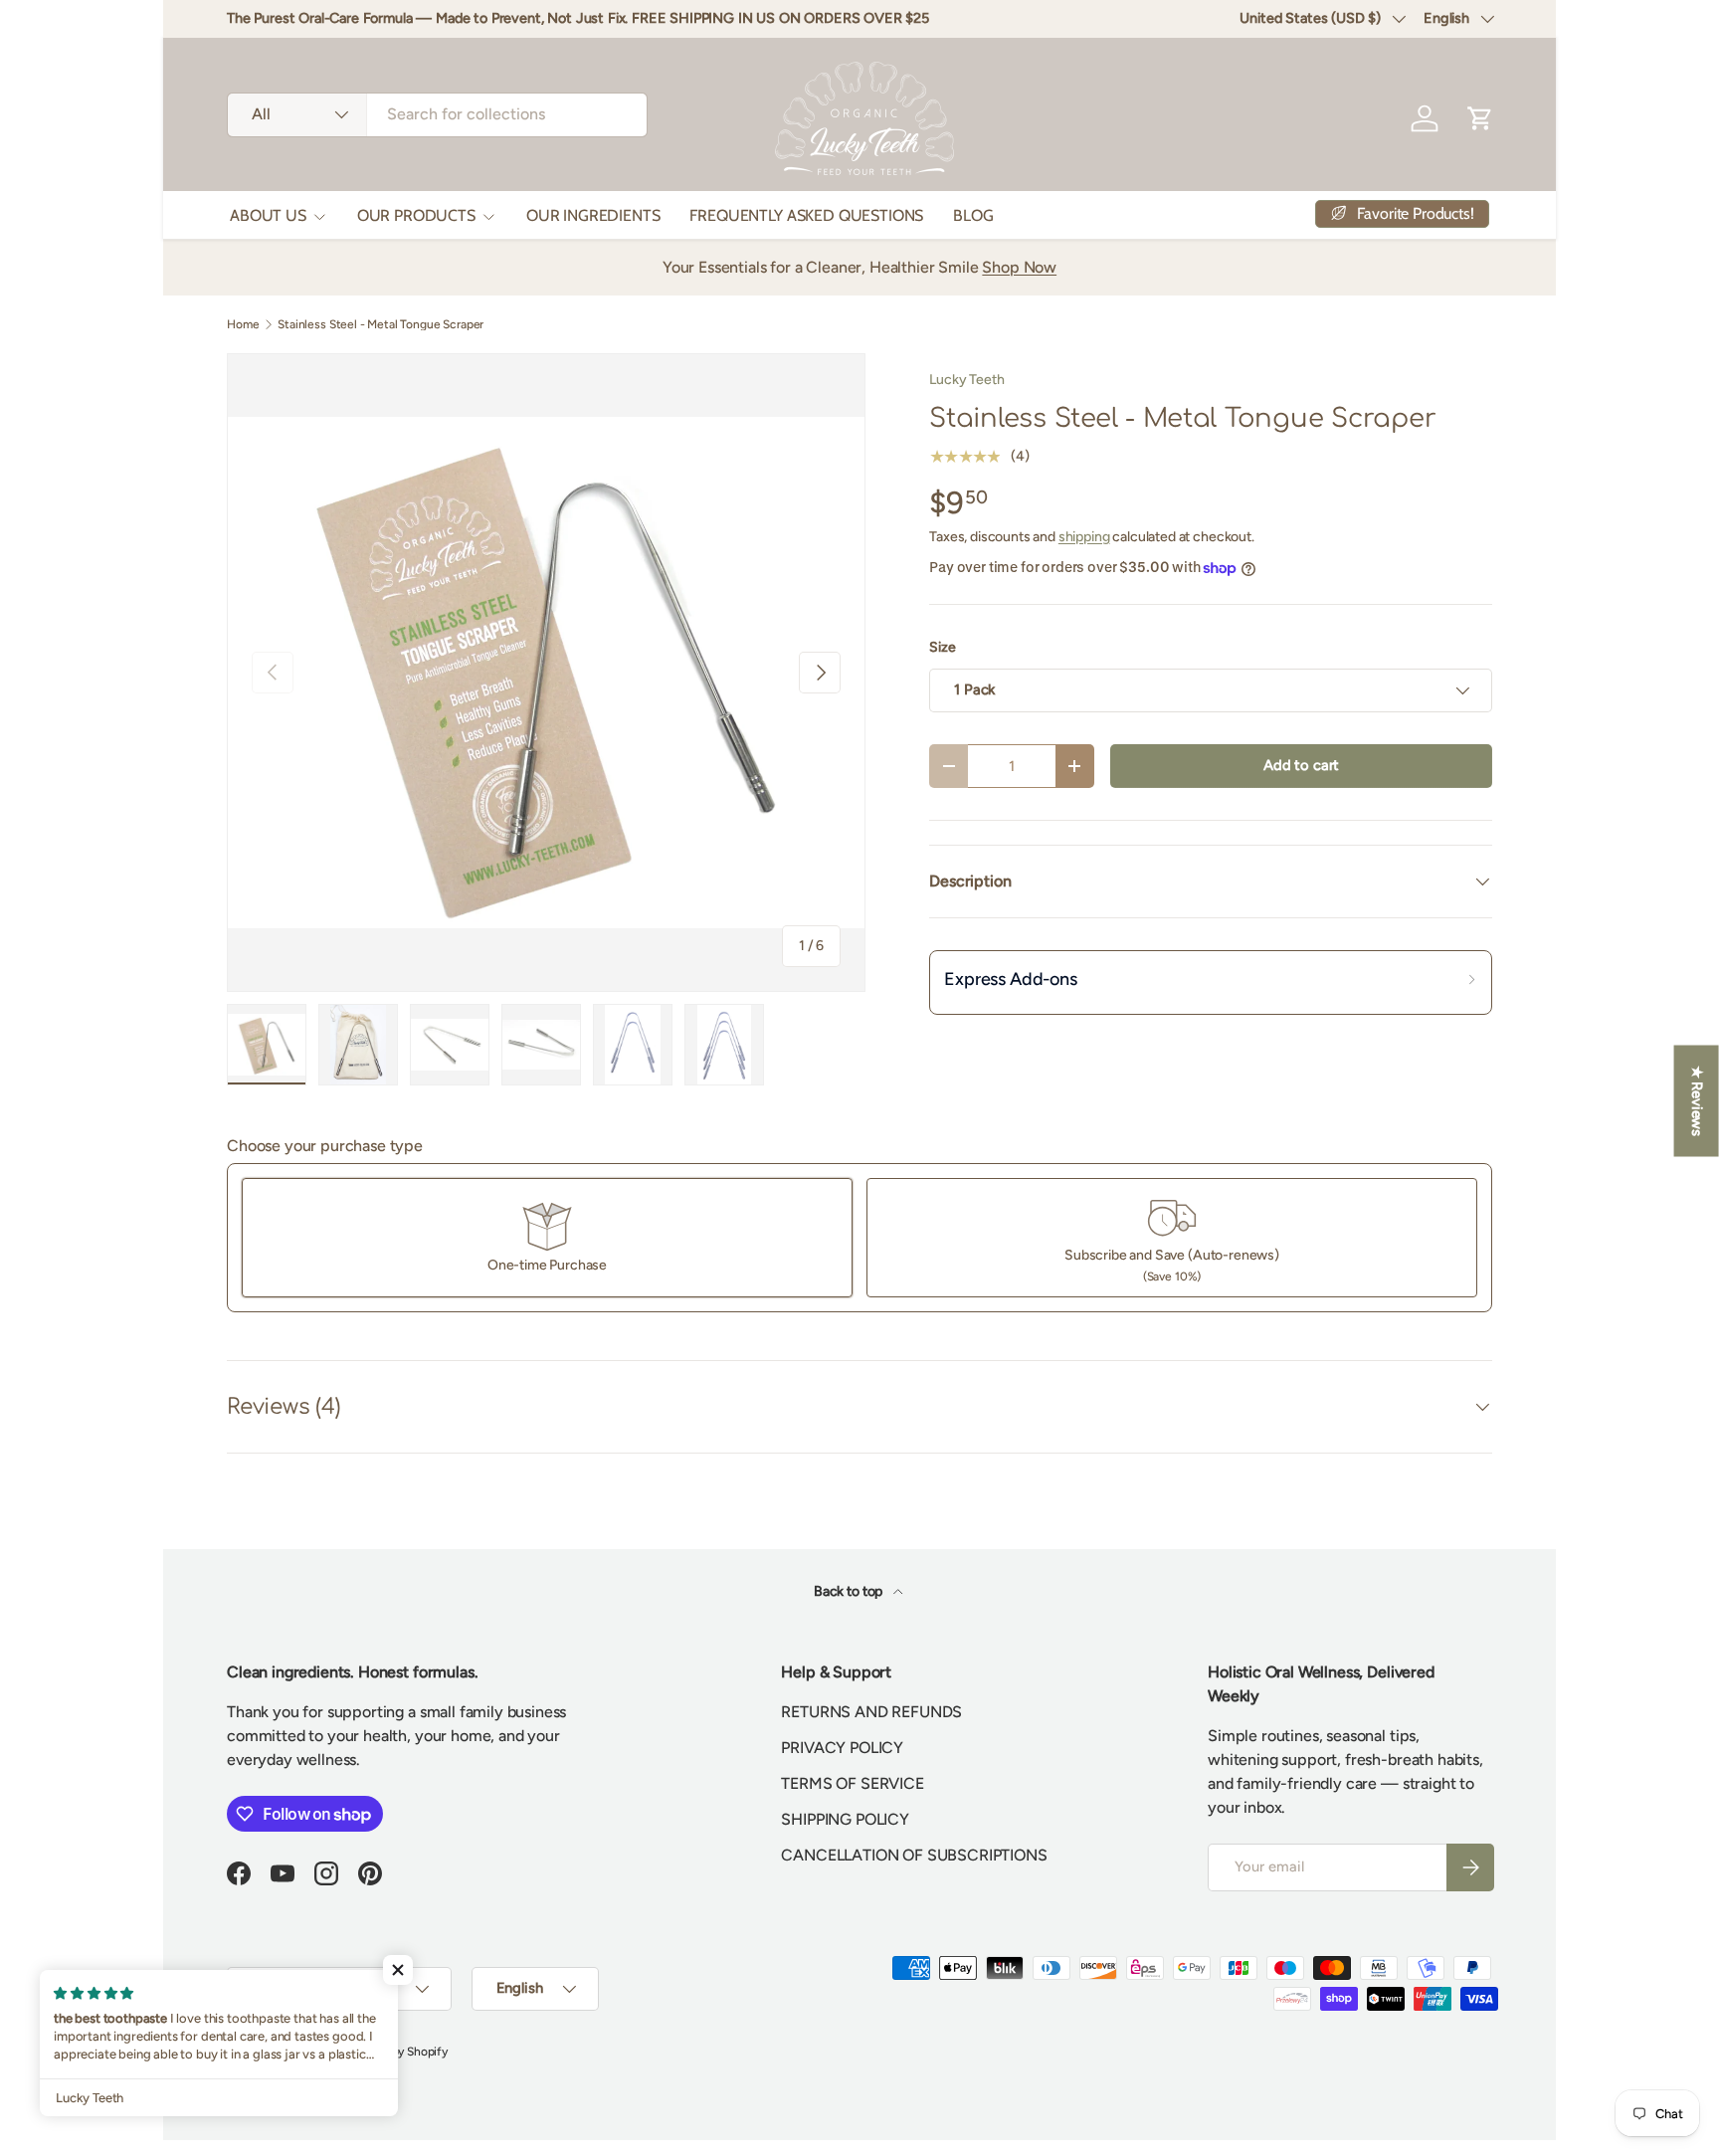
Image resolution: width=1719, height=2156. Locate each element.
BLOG (973, 215)
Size (942, 647)
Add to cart (1301, 765)
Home (243, 324)
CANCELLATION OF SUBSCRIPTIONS (914, 1855)
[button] (398, 1970)
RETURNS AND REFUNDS (871, 1712)
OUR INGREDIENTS (593, 215)
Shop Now (1019, 267)
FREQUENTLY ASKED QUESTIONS (806, 215)
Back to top (850, 1591)
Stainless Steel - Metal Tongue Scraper (381, 324)
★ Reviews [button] (1697, 1100)
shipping (1084, 537)
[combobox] (437, 114)
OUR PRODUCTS (416, 215)
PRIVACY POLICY (842, 1748)
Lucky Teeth (966, 380)
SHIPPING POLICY (845, 1819)
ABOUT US (268, 215)
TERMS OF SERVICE (852, 1783)
